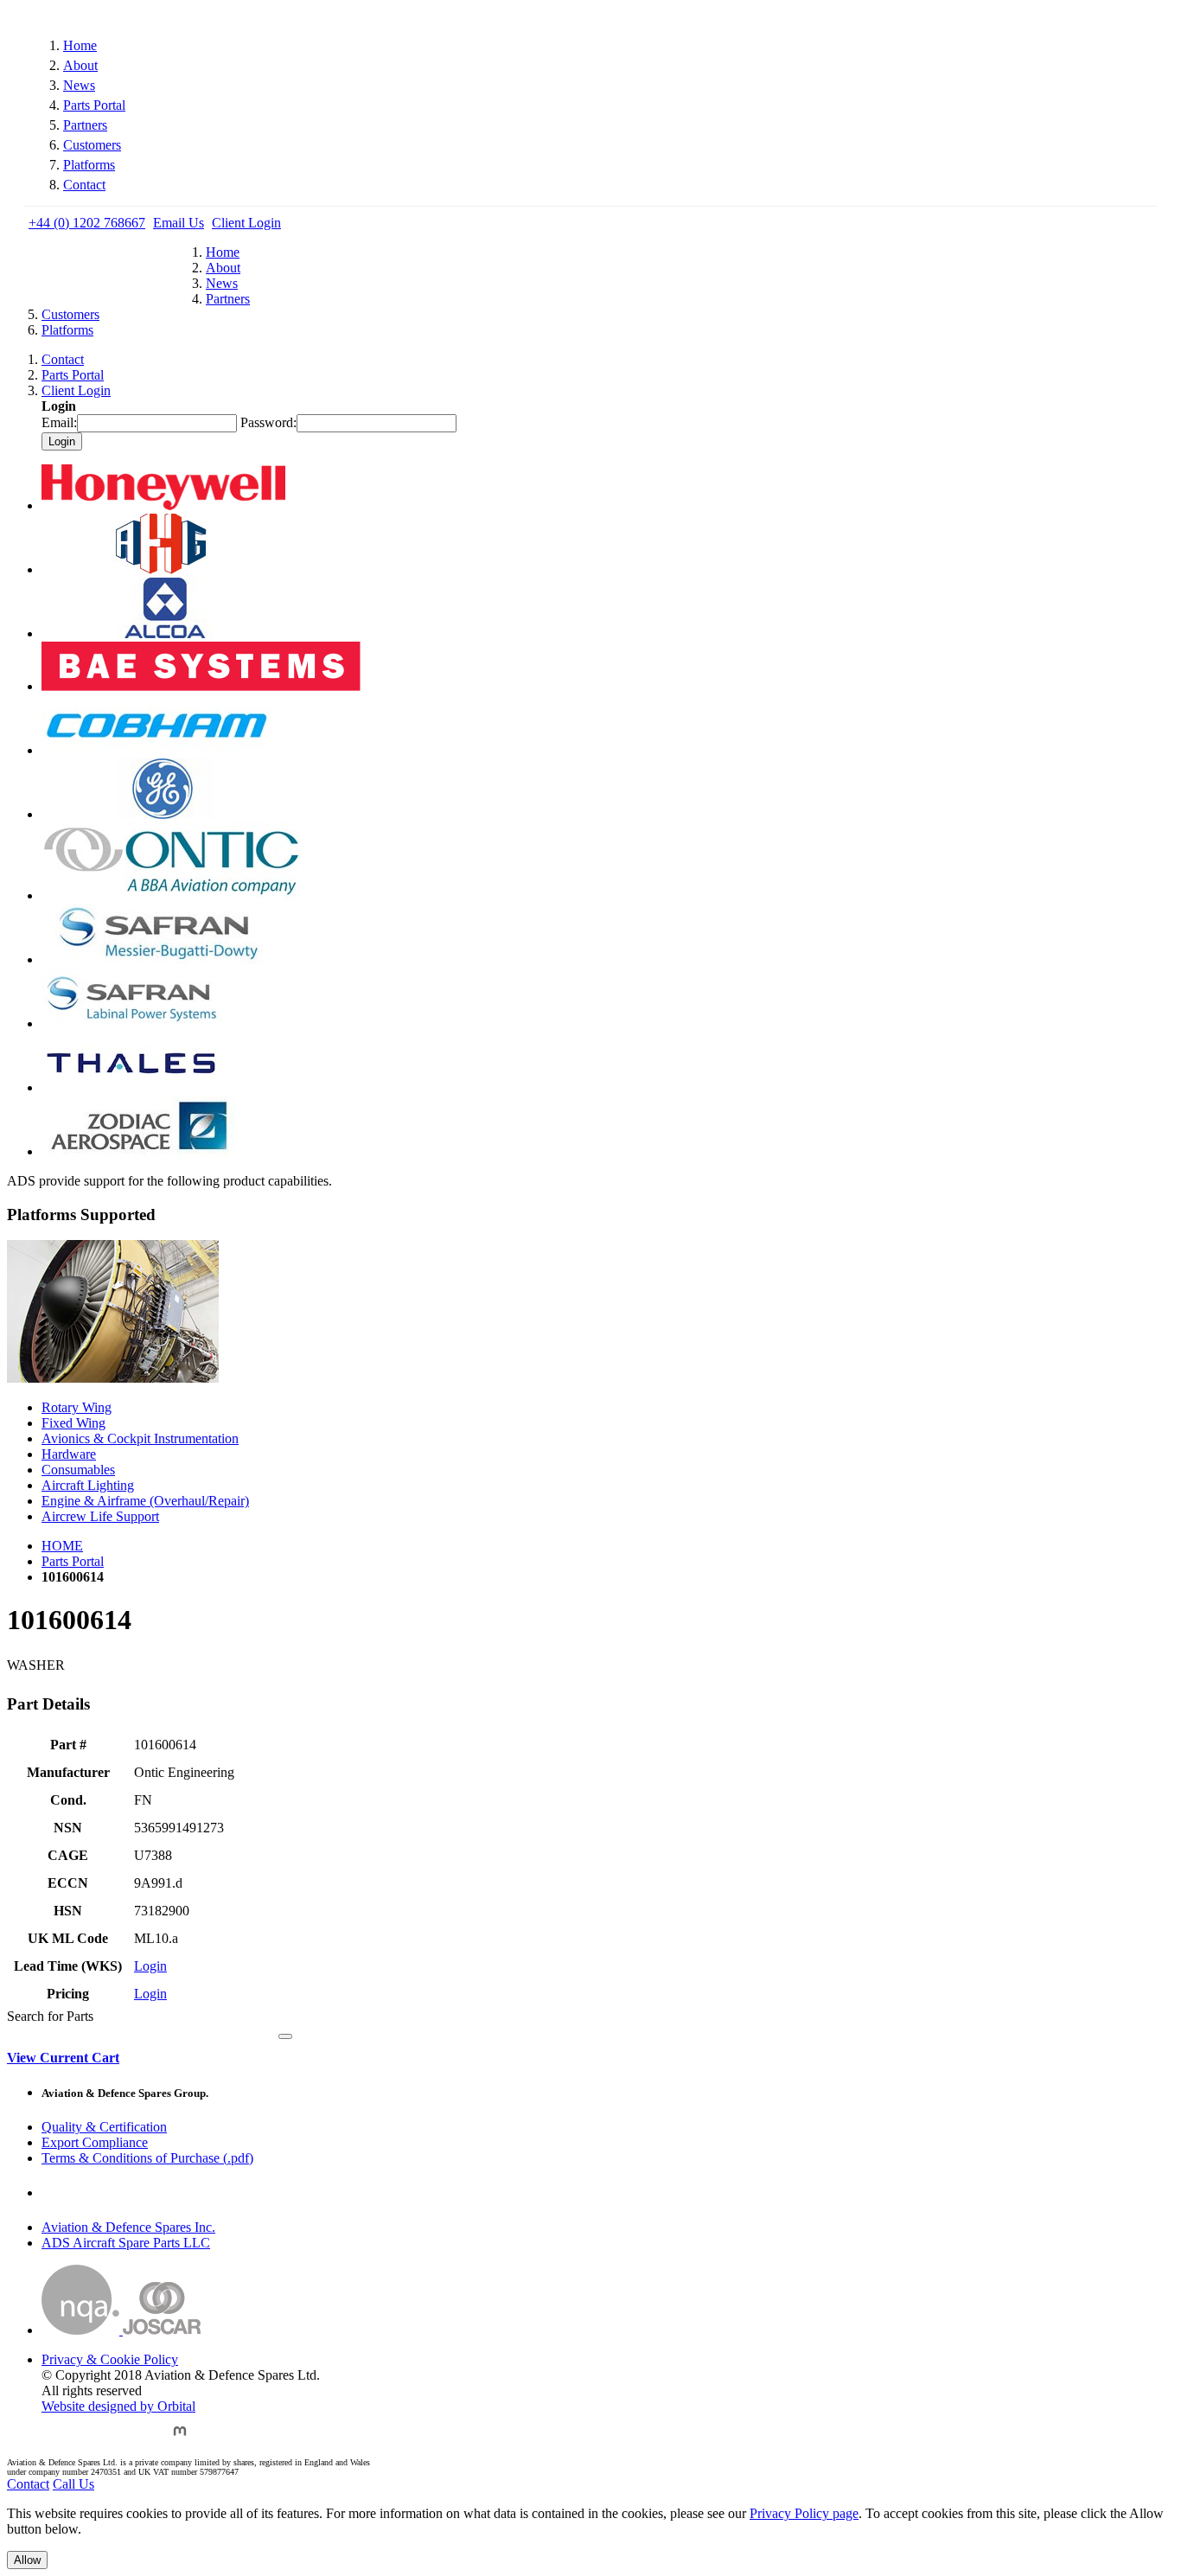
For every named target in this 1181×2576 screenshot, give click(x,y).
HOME (62, 1546)
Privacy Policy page (804, 2513)
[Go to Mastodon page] (180, 2439)
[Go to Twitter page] (98, 2439)
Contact (84, 185)
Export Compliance (95, 2142)
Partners (85, 125)
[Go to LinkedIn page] (140, 2439)
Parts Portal (94, 105)
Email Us (179, 223)
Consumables (78, 1470)
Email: (59, 422)
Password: (268, 422)
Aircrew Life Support (100, 1516)
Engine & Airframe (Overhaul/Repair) (145, 1501)
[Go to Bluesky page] (55, 2439)
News (79, 85)
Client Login (246, 223)
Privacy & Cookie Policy (110, 2359)
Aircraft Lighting (88, 1485)
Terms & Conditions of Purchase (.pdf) (147, 2158)
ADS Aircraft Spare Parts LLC (126, 2243)
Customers (92, 145)
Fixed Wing (73, 1423)
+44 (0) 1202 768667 (87, 223)
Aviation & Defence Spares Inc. (128, 2227)
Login (150, 1966)
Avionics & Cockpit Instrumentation (140, 1438)
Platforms (89, 165)
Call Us (73, 2484)
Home (80, 45)
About (80, 65)
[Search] (285, 2036)
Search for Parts (50, 2016)
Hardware (69, 1454)
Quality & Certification (104, 2127)
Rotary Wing (77, 1407)
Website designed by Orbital (118, 2406)
